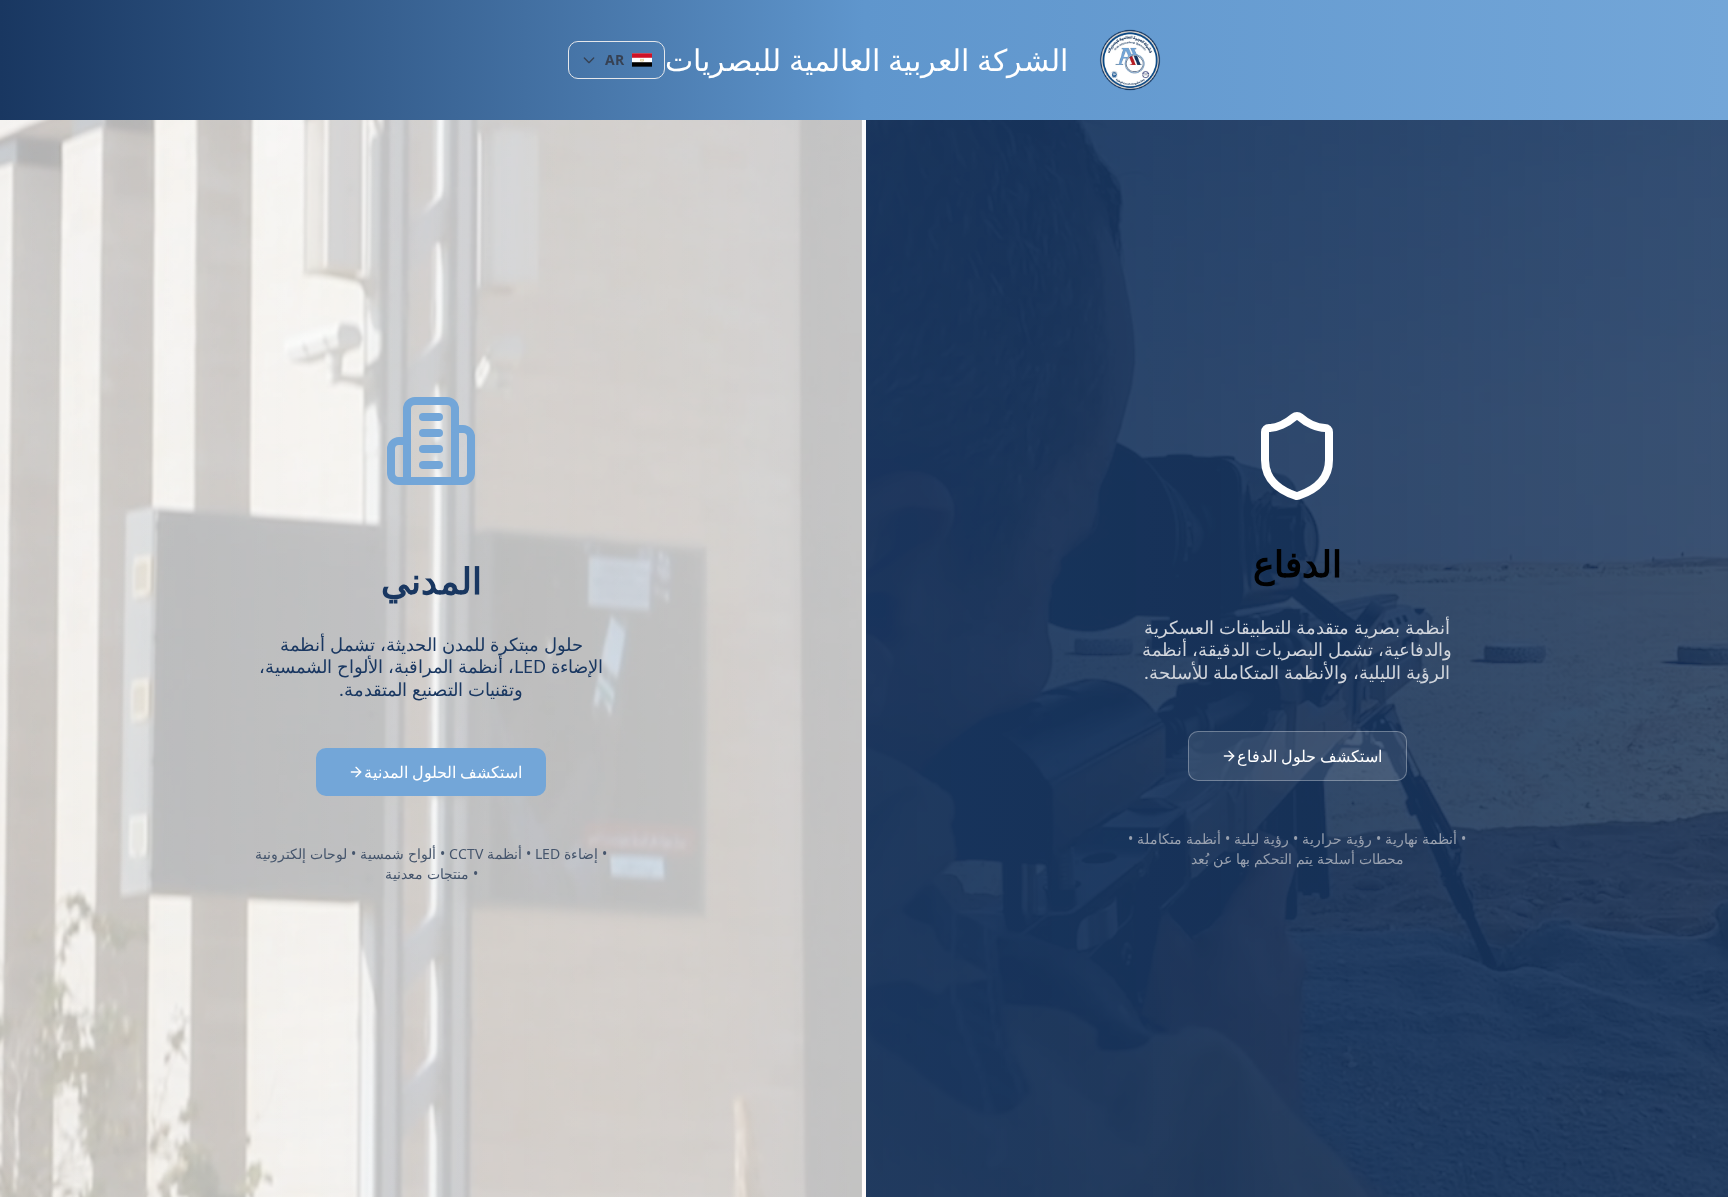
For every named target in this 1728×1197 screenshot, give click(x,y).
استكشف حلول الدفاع (1309, 756)
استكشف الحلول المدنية (443, 772)
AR (614, 59)
